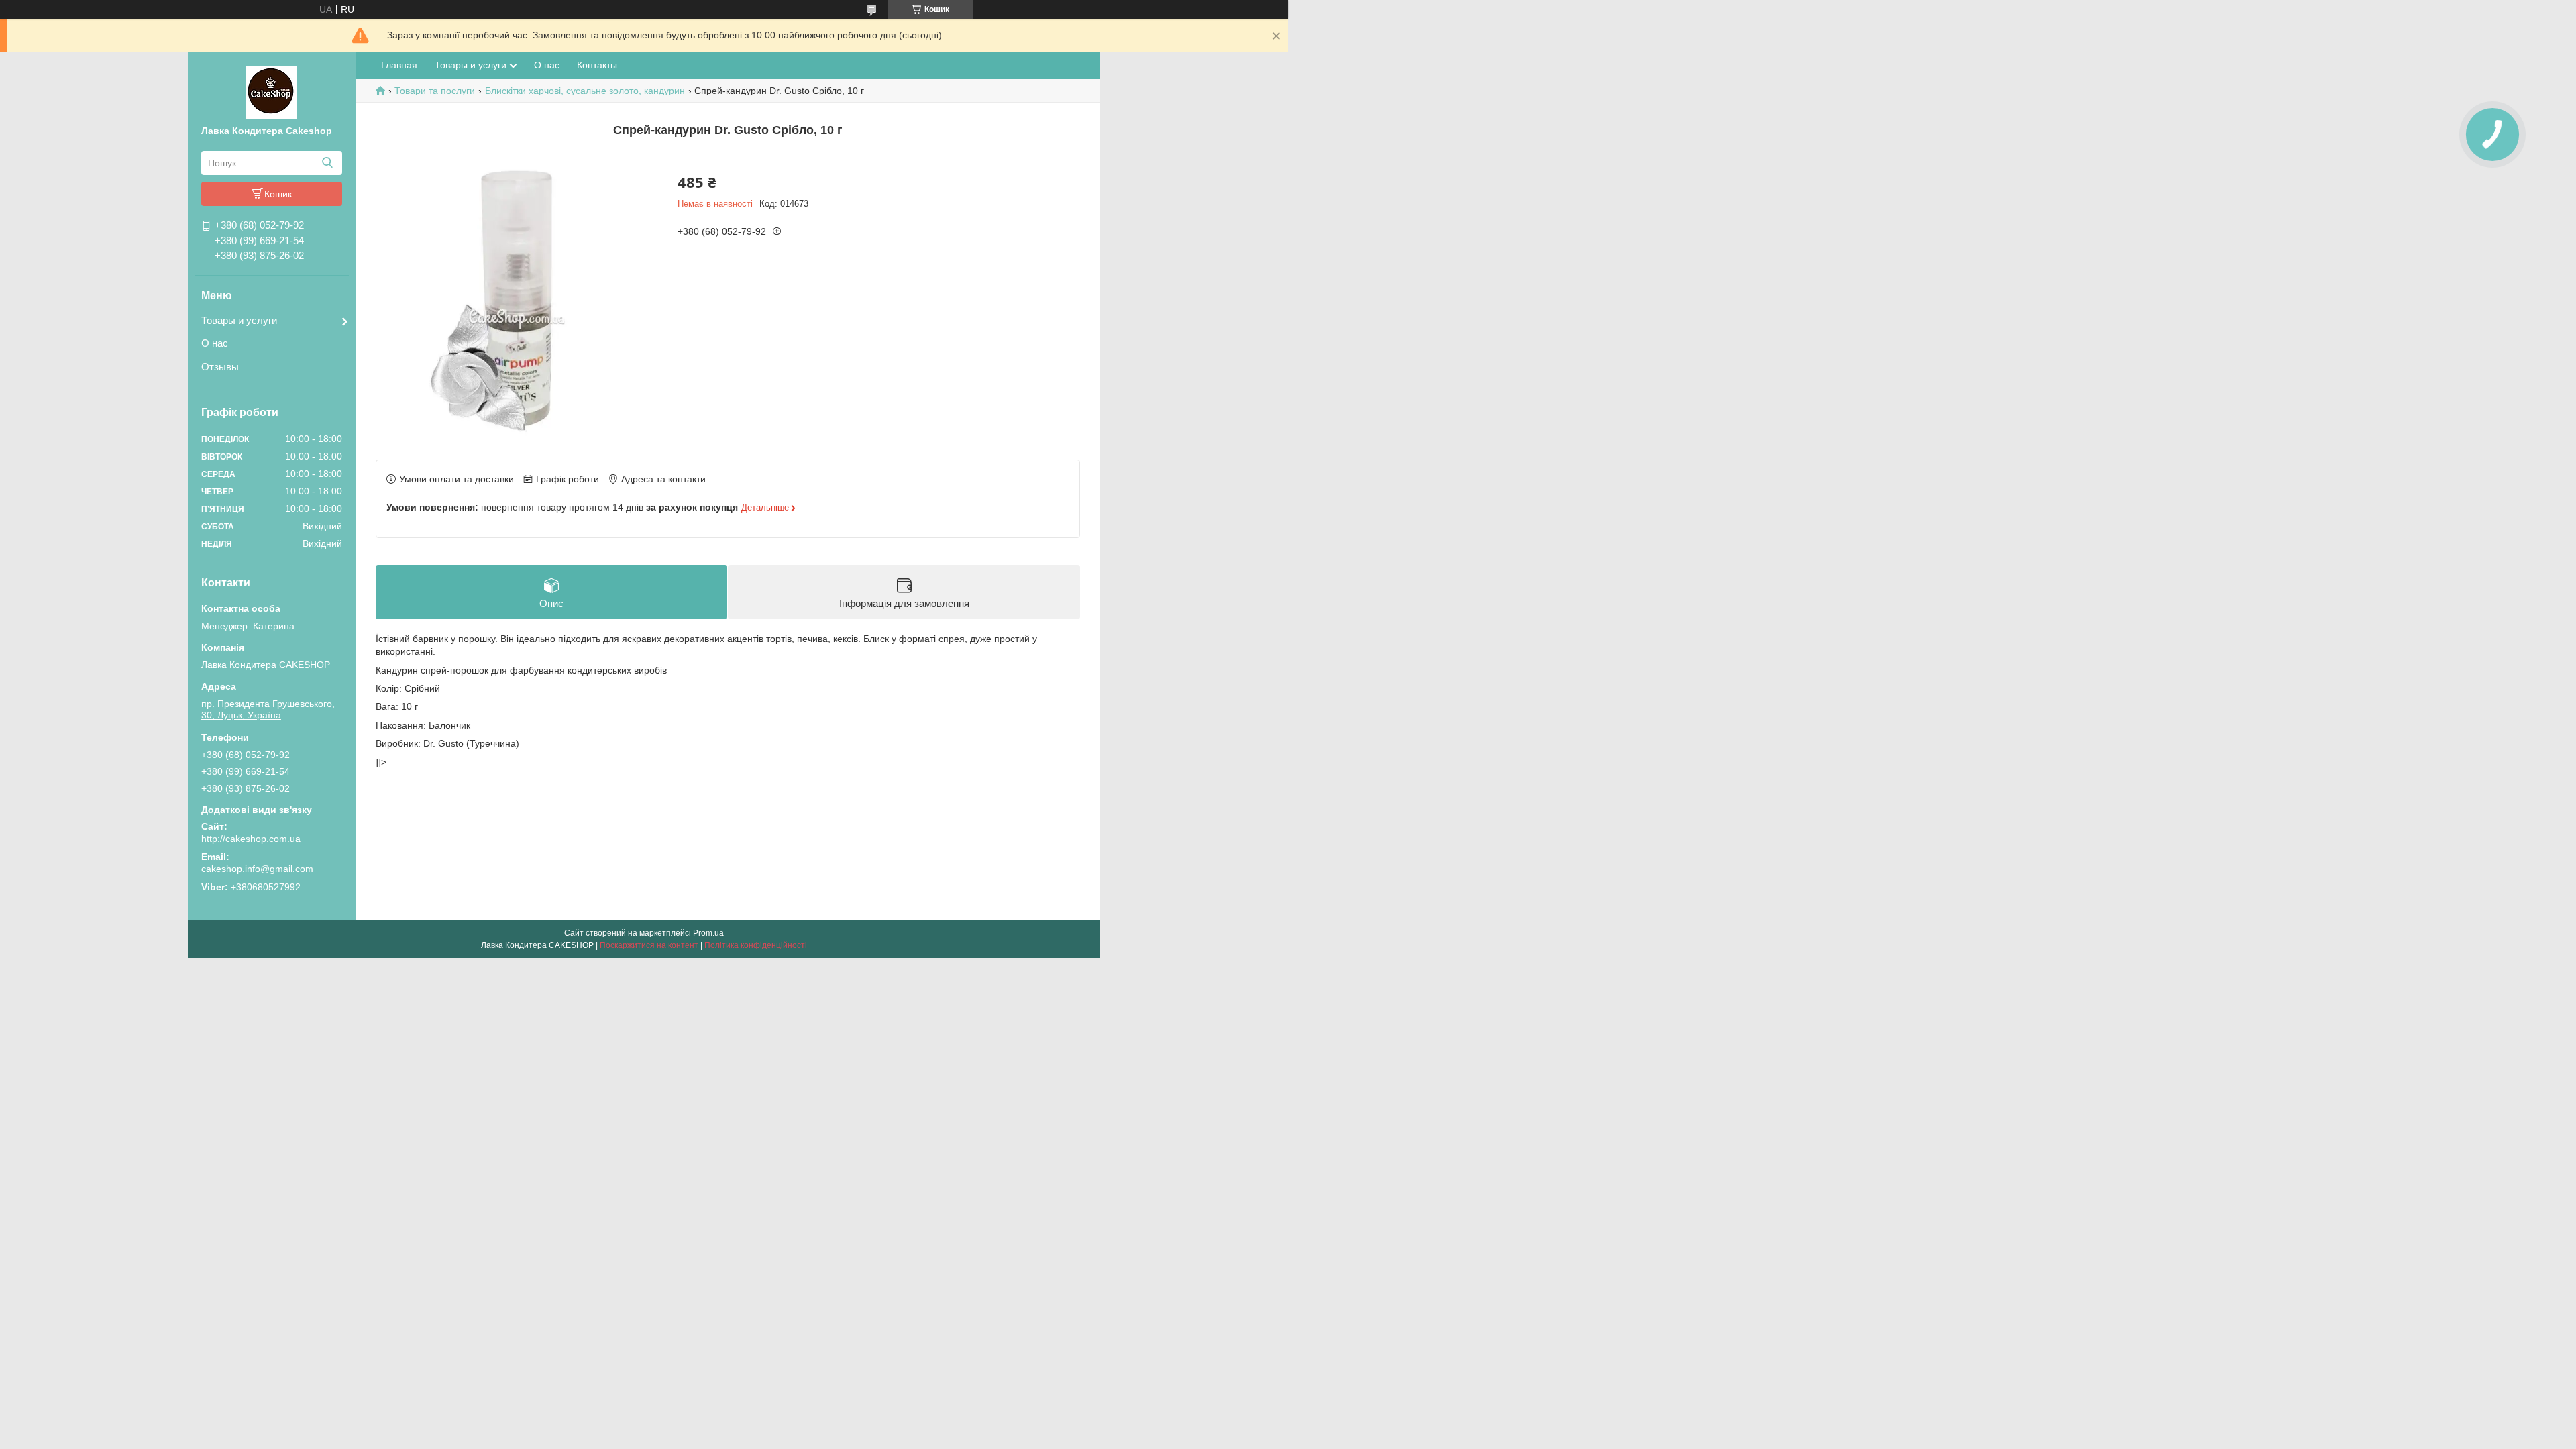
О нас (215, 343)
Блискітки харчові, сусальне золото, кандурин (585, 91)
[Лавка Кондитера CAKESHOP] (272, 91)
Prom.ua (708, 933)
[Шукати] (327, 163)
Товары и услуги (239, 320)
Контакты (597, 65)
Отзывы (220, 367)
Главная (399, 65)
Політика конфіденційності (756, 945)
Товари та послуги (435, 91)
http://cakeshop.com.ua (251, 839)
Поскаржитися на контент (649, 945)
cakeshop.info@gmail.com (257, 869)
